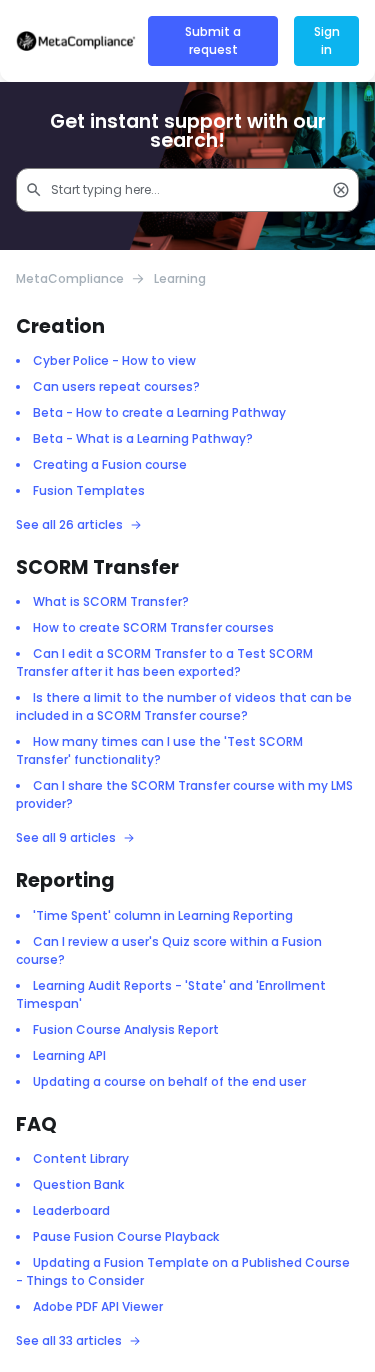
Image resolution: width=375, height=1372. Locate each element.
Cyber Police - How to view (114, 360)
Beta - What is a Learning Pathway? (143, 438)
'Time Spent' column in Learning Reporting (163, 915)
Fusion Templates (89, 490)
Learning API (69, 1055)
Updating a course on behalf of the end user (169, 1081)
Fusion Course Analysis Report (126, 1029)
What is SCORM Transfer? (111, 601)
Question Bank (78, 1184)
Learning (180, 279)
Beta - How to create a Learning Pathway (159, 412)
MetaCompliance (70, 279)
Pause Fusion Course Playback (126, 1236)
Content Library (81, 1158)
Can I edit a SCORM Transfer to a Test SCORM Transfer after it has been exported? (164, 662)
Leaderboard (71, 1210)
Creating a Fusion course (110, 464)
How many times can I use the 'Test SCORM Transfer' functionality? (159, 750)
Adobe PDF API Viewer (98, 1306)
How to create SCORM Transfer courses (153, 627)
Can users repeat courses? (116, 386)
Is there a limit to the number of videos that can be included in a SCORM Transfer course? (184, 706)
